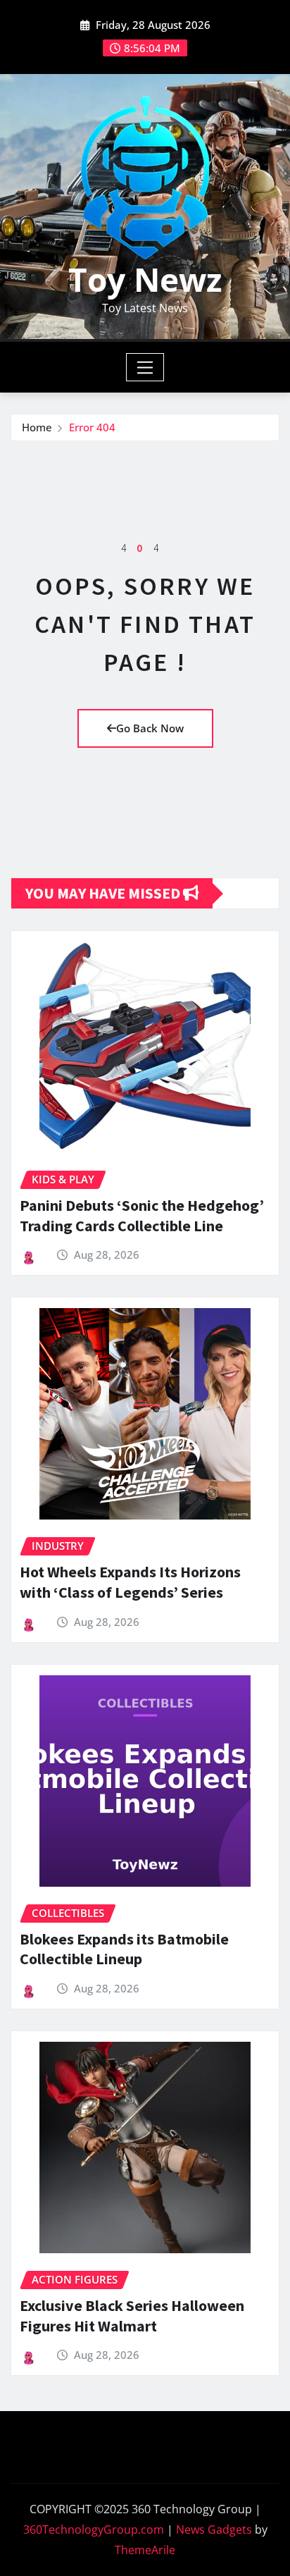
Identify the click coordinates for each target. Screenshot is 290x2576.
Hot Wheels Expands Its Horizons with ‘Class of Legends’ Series (130, 1582)
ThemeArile (145, 2550)
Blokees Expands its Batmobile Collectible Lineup (124, 1949)
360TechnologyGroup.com (94, 2529)
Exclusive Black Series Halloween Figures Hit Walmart (132, 2316)
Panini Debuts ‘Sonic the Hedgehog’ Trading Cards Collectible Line (142, 1215)
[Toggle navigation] (145, 367)
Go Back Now (150, 728)
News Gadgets (214, 2529)
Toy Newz (145, 279)
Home (37, 427)
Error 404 (92, 427)
